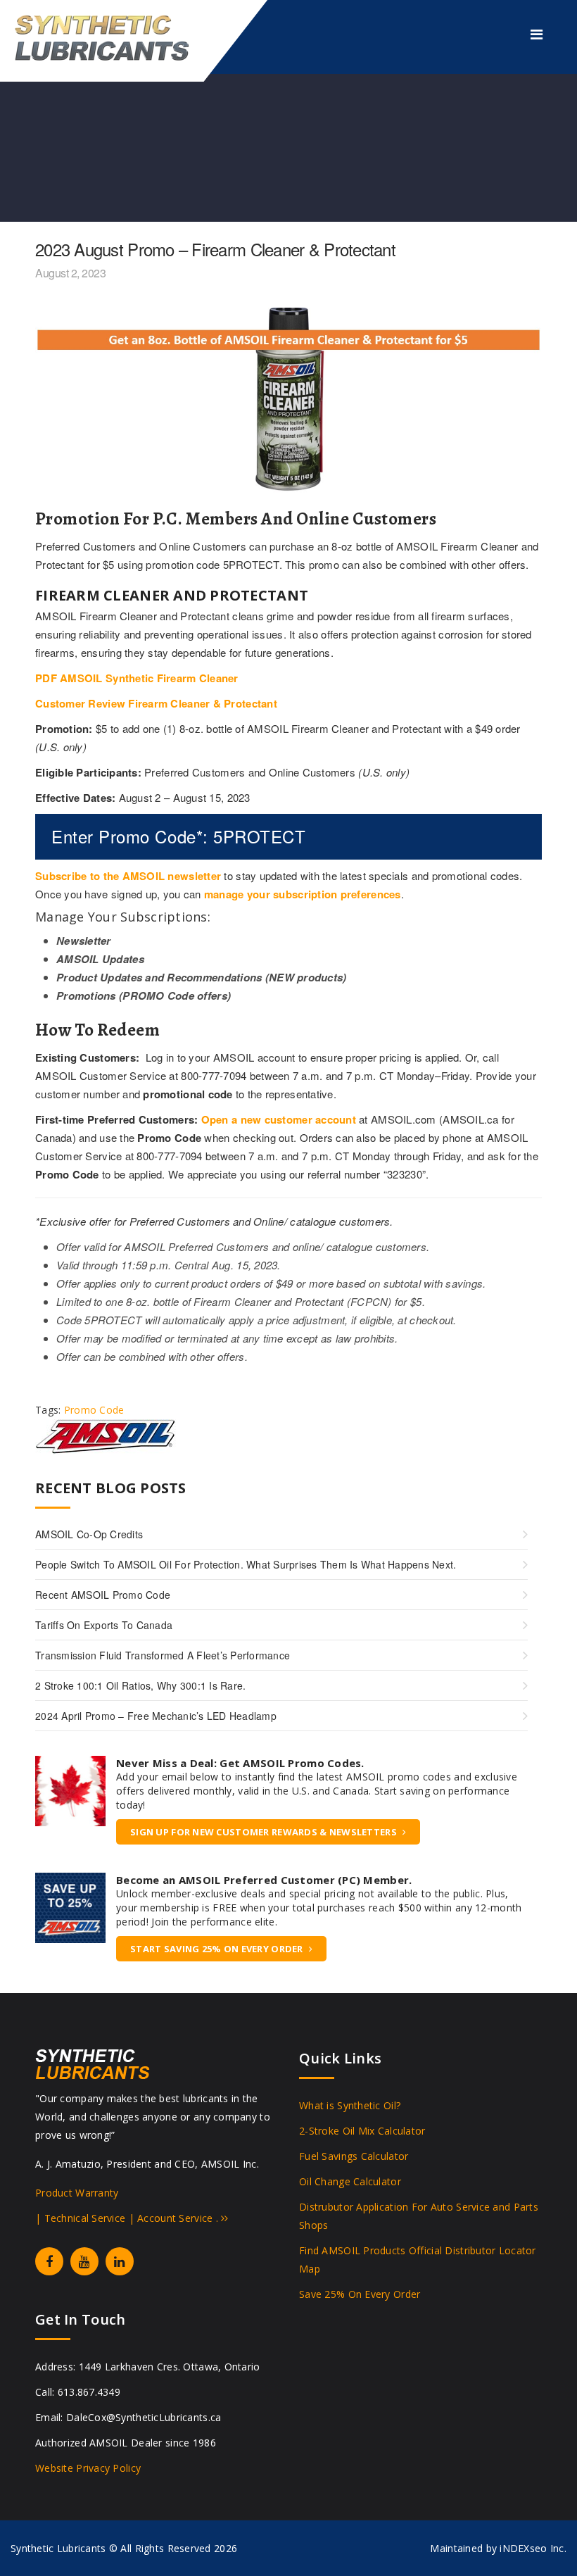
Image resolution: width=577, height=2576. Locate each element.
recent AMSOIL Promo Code (103, 1595)
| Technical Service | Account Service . (128, 2218)
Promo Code (94, 1410)
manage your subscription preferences (303, 894)
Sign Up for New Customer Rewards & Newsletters (264, 1832)
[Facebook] (49, 2261)
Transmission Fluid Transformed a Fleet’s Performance (163, 1655)
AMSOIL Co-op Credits (89, 1534)
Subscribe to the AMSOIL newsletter (128, 876)
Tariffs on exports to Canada (104, 1625)
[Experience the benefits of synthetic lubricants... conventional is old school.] (113, 37)
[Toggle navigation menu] (537, 34)
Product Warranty (77, 2193)
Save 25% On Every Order (360, 2294)
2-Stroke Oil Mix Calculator (362, 2131)
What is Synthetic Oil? (350, 2105)
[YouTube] (84, 2261)
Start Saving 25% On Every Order (217, 1949)
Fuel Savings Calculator (354, 2156)
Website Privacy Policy (88, 2468)
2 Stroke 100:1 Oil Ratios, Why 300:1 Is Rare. (140, 1685)
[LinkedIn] (120, 2261)
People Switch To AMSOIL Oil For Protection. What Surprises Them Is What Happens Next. (246, 1564)
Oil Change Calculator (350, 2181)
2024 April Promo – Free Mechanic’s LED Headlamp (156, 1716)
